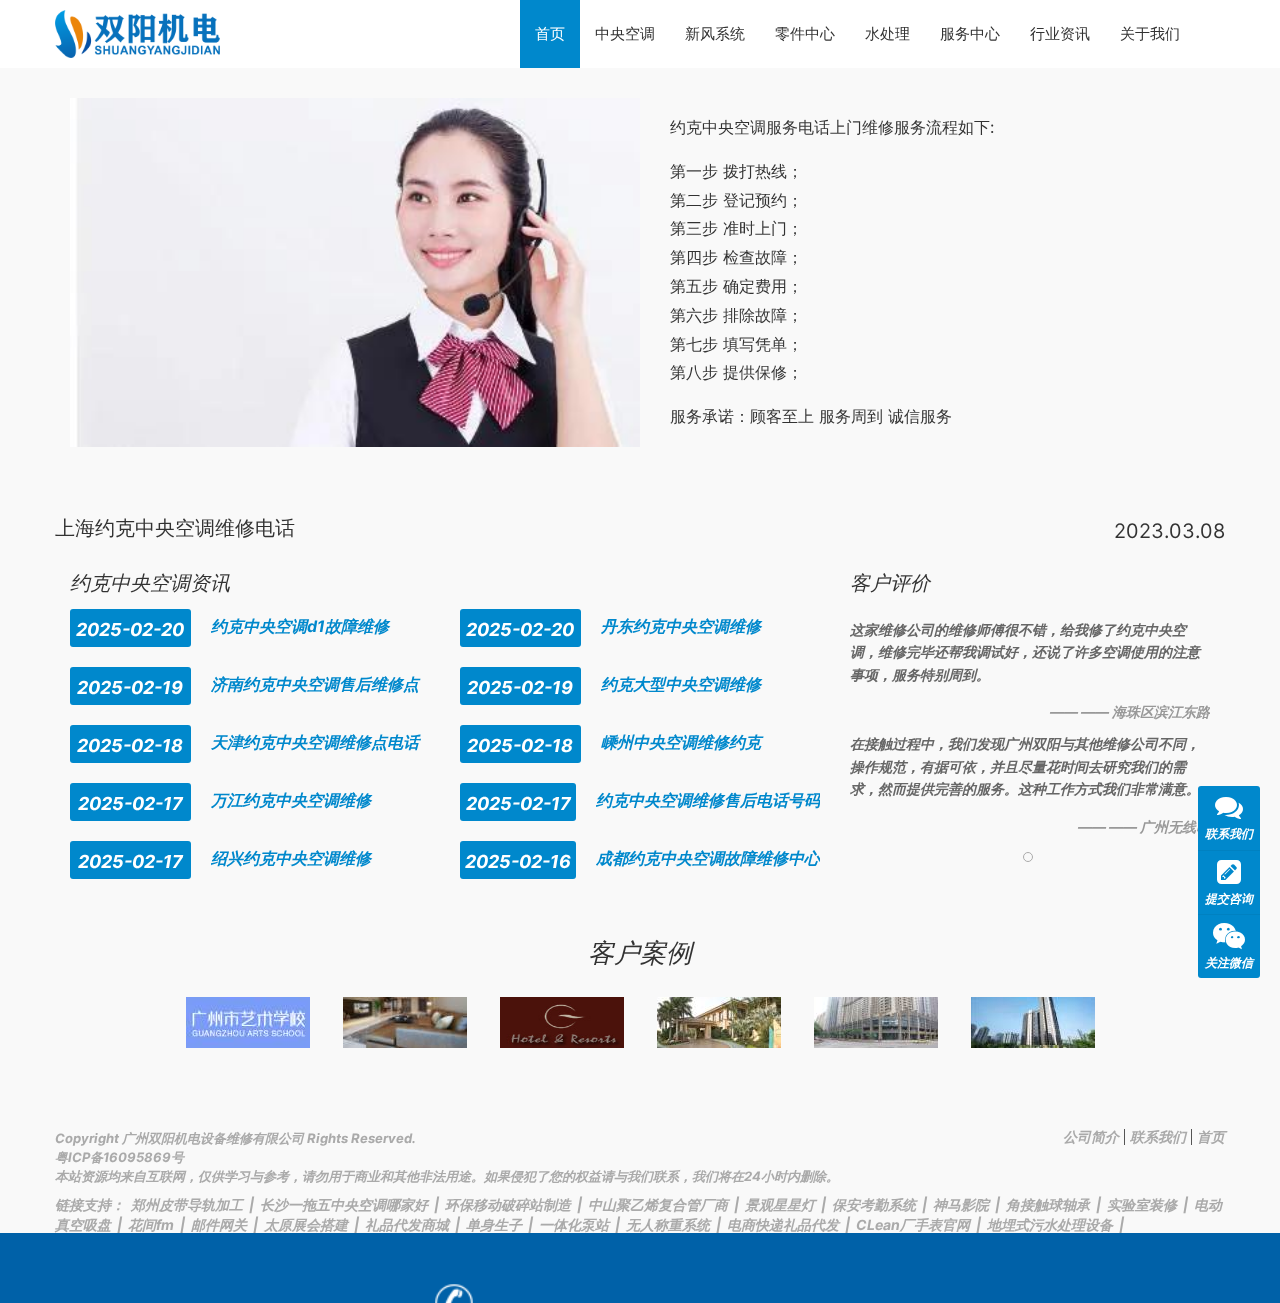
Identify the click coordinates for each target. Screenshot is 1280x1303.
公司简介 (1091, 1136)
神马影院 (961, 1204)
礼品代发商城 (407, 1224)
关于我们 (1150, 33)
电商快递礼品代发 (783, 1224)
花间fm (151, 1224)
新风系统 (715, 33)
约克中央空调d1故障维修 (300, 626)
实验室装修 (1142, 1204)
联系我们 (1158, 1136)
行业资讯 (1060, 33)
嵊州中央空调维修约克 (681, 742)
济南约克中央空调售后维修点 (315, 684)
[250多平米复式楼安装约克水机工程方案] (405, 1022)
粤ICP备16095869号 (119, 1157)
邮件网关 (219, 1224)
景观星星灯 (780, 1204)
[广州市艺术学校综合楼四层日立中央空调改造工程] (248, 1022)
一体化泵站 (574, 1224)
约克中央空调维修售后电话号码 (708, 800)
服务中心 (970, 33)
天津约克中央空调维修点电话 (315, 742)
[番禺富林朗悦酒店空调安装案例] (562, 1022)
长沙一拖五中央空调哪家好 (344, 1204)
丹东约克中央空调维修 (681, 626)
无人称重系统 (668, 1224)
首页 (550, 33)
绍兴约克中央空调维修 (291, 858)
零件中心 (805, 33)
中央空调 (625, 33)
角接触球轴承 (1048, 1204)
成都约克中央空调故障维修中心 (708, 858)
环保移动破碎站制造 (508, 1204)
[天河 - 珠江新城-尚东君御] (876, 1022)
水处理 (887, 33)
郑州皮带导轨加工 (187, 1204)
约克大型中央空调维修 (681, 684)
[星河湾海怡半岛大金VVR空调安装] (719, 1022)
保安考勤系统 (874, 1204)
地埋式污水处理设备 (1050, 1224)
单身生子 (494, 1224)
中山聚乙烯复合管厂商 (658, 1204)
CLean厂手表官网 (913, 1224)
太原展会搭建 (306, 1224)
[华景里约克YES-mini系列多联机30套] (1033, 1022)
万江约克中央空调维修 (291, 800)
